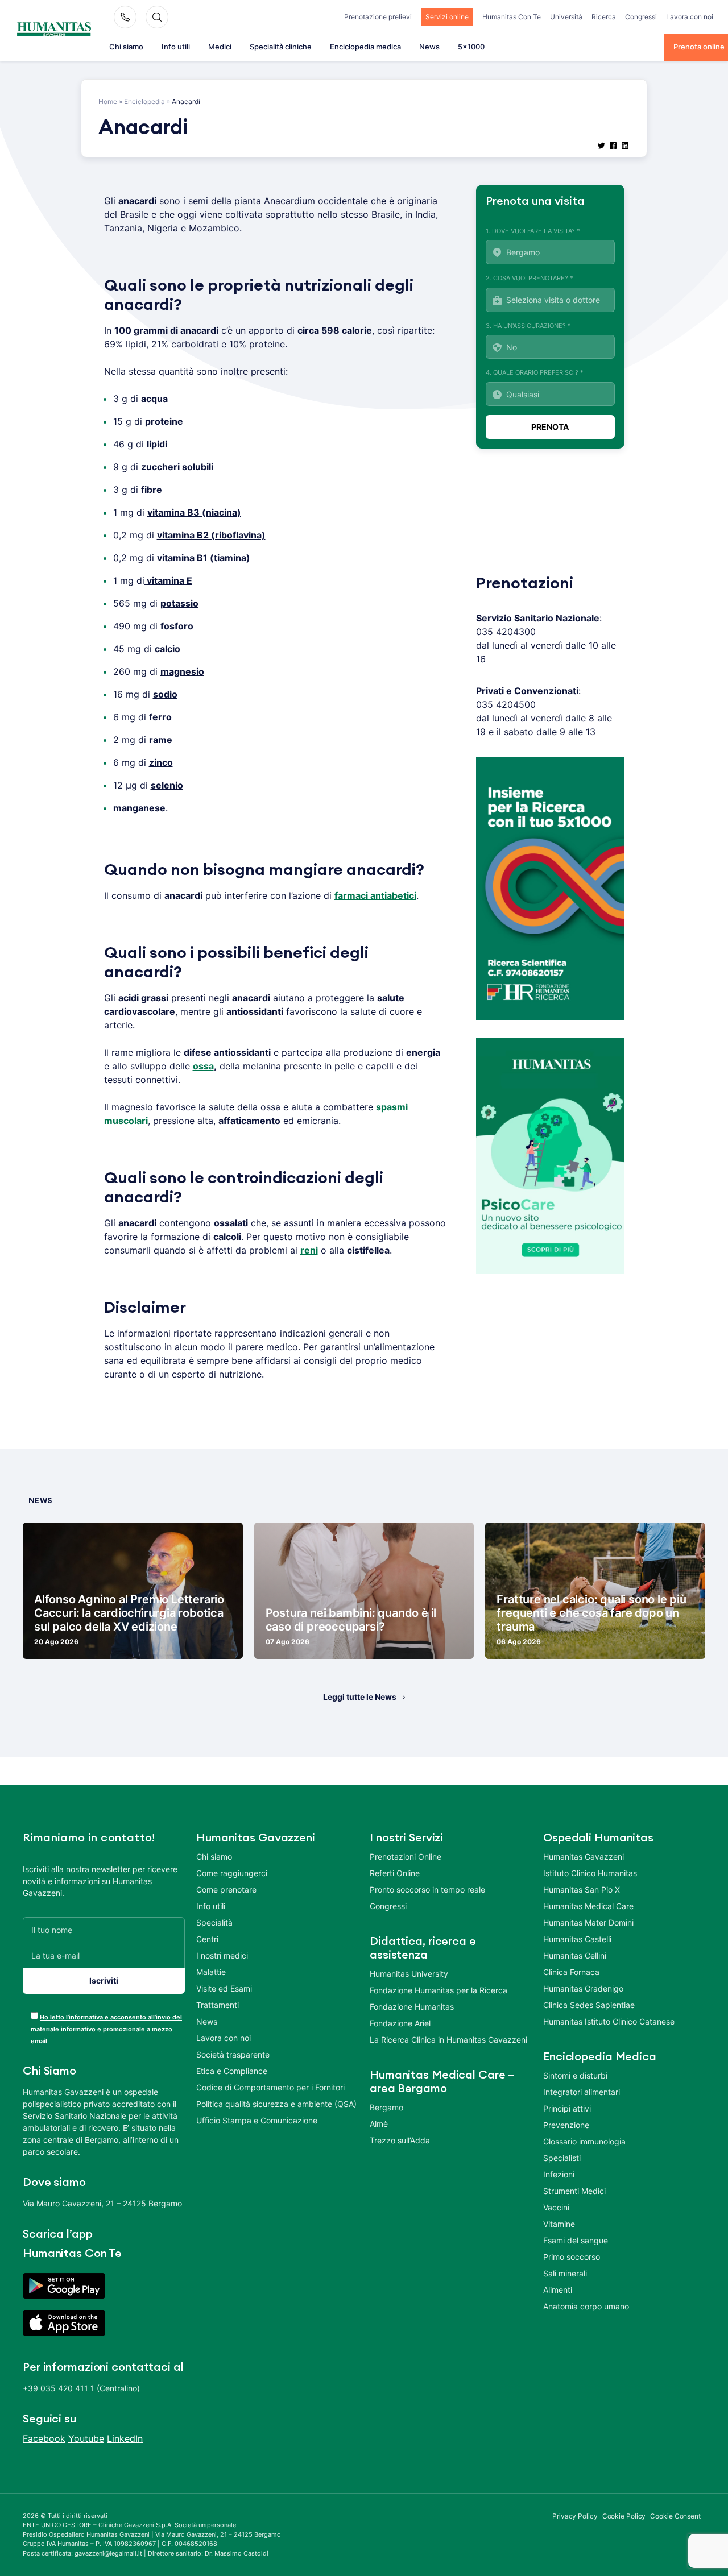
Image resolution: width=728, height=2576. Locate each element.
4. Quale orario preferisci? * (535, 372)
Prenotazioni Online (406, 1857)
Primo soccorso (572, 2257)
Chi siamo (126, 47)
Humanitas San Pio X (582, 1890)
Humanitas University (409, 1974)
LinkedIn (125, 2438)
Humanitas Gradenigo (583, 1988)
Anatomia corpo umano (586, 2306)
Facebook (44, 2438)
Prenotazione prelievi (378, 17)
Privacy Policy (575, 2516)
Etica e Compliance (232, 2071)
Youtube (86, 2438)
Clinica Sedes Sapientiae (589, 2005)
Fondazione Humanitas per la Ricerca (439, 1990)
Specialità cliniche (281, 47)
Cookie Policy (624, 2516)
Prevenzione (566, 2125)
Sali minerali (565, 2273)
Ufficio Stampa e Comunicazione (257, 2120)
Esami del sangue (576, 2240)
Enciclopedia (144, 101)
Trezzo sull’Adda (400, 2140)
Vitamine (559, 2224)
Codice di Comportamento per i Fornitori (270, 2087)
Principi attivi (567, 2108)
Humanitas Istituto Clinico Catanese (609, 2021)
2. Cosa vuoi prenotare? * (530, 278)
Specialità (214, 1922)
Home (108, 101)
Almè (379, 2124)
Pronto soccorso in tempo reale (427, 1890)
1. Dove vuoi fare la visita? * (533, 231)
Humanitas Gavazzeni (584, 1857)
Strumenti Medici (574, 2191)
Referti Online (395, 1873)
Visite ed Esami (224, 1988)
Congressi (641, 17)
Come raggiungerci (232, 1873)
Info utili (176, 47)
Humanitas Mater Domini (588, 1922)
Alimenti (558, 2290)
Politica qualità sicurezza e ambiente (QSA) (276, 2104)
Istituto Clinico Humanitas (590, 1873)
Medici (220, 47)
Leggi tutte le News (360, 1697)
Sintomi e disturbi (575, 2075)
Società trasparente (233, 2054)
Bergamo (386, 2107)
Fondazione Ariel (400, 2023)
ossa (203, 1066)
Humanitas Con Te (512, 17)
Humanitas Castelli (577, 1939)
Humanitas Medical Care (588, 1906)
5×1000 (471, 47)
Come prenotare (226, 1890)
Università (566, 17)
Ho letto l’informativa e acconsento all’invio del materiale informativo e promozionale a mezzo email (106, 2029)
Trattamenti (218, 2005)
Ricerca (604, 17)
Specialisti (562, 2158)
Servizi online (447, 17)
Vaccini (556, 2207)
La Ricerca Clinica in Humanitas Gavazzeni (448, 2040)
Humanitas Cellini (575, 1955)
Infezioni (559, 2174)
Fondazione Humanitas (412, 2007)
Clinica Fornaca (571, 1972)
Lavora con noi (690, 17)
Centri (207, 1939)
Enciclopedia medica (365, 47)
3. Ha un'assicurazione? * (528, 326)
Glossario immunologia (584, 2141)
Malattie (211, 1972)
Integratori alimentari (582, 2092)
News (429, 47)
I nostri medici (222, 1955)
